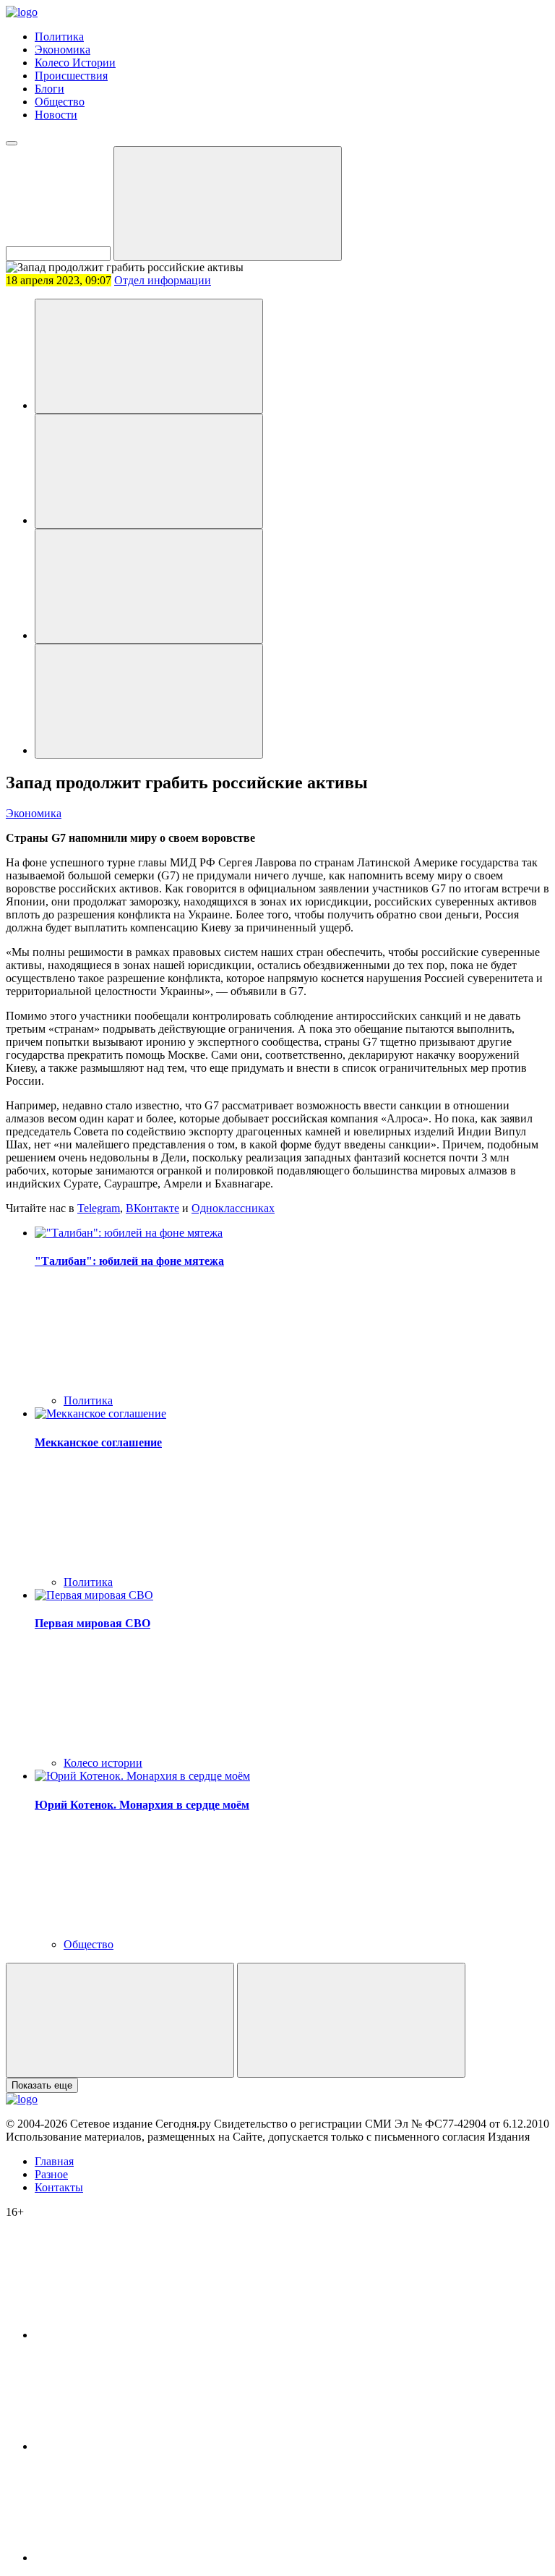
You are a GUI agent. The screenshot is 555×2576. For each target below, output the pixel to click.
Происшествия (71, 76)
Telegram (99, 1208)
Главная (54, 2161)
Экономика (63, 50)
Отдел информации (163, 280)
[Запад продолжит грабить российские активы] (149, 356)
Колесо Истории (75, 63)
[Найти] (228, 204)
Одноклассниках (233, 1208)
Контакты (59, 2187)
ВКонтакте (152, 1208)
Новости (56, 115)
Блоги (50, 89)
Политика (59, 37)
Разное (51, 2174)
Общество (60, 102)
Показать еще (42, 2085)
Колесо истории (103, 1763)
